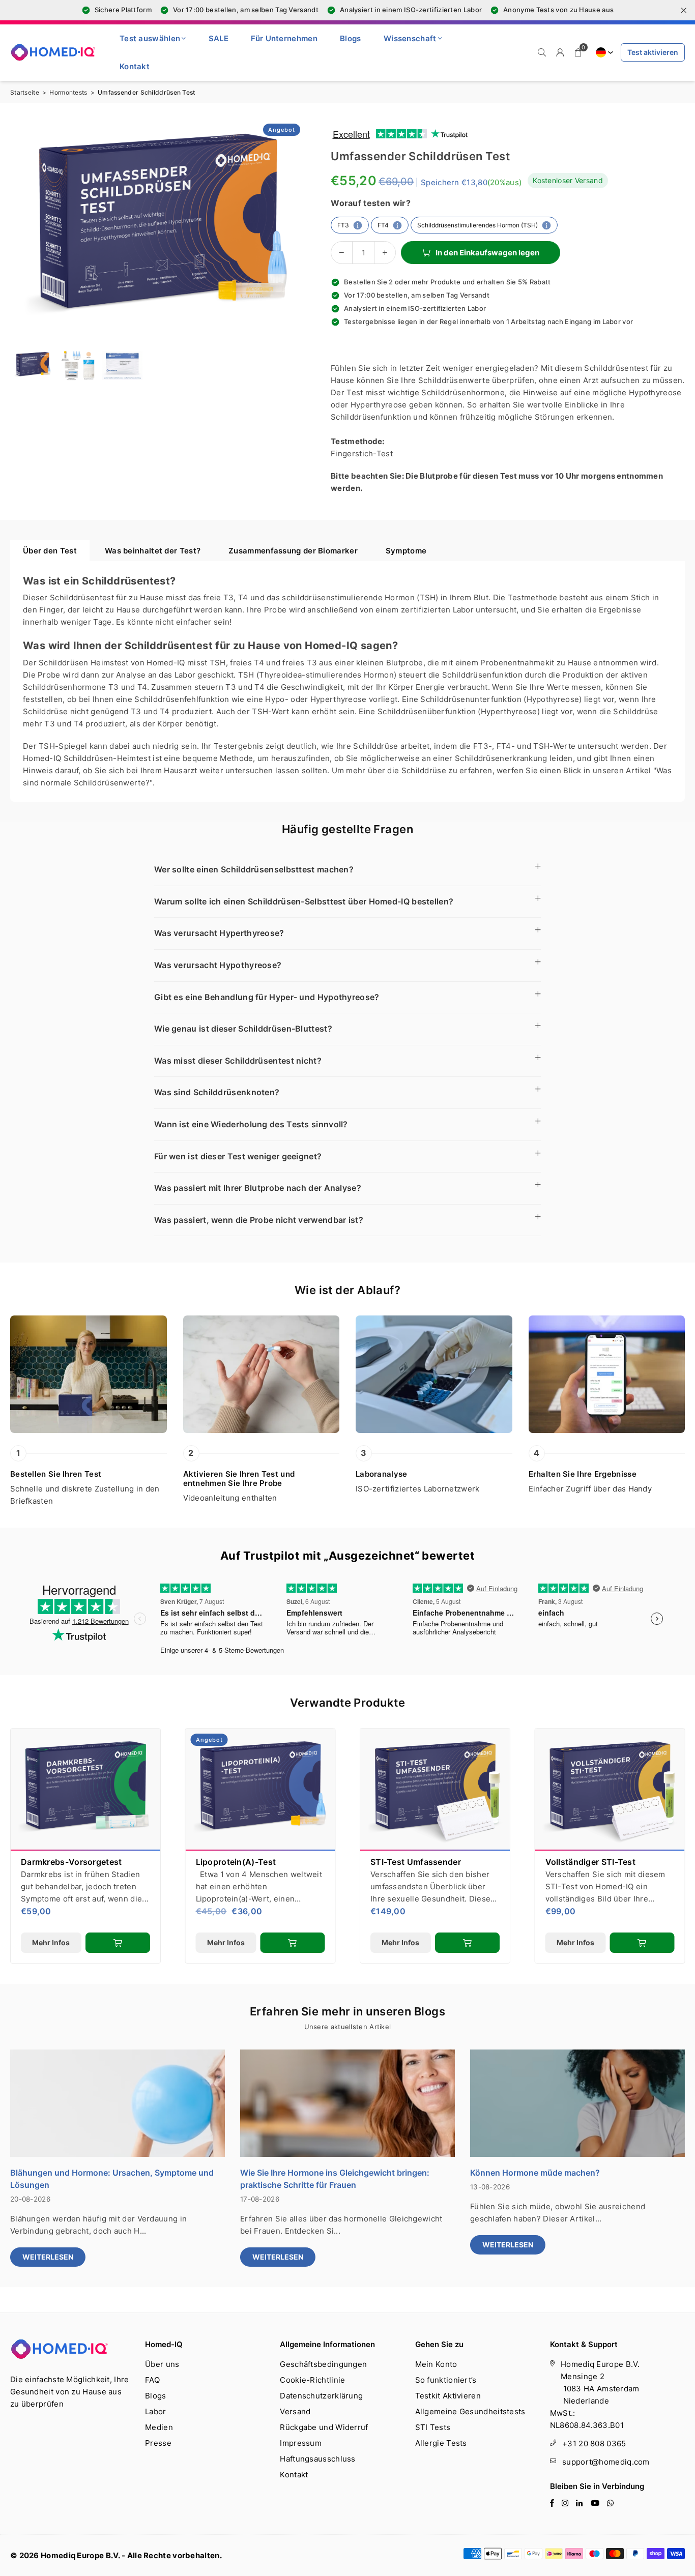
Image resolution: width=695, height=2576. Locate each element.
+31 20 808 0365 (594, 2443)
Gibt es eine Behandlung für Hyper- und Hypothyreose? (267, 997)
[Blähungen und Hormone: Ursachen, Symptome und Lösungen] (118, 2103)
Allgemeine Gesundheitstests (470, 2411)
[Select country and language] (603, 52)
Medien (159, 2427)
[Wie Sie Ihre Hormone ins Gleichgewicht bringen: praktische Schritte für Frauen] (347, 2103)
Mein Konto (436, 2364)
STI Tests (433, 2427)
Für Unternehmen (284, 38)
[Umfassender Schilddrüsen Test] (77, 365)
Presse (158, 2443)
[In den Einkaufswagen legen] (467, 1943)
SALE (219, 38)
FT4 (383, 225)
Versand (295, 2411)
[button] (578, 52)
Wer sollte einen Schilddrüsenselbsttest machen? (254, 869)
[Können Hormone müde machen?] (577, 2103)
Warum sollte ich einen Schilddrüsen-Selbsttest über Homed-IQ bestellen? (304, 901)
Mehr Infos (400, 1942)
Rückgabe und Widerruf (324, 2427)
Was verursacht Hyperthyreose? (219, 933)
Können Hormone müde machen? (535, 2173)
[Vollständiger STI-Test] (610, 1790)
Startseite (25, 92)
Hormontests (68, 92)
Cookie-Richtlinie (312, 2380)
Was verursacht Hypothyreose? (218, 965)
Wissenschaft (410, 38)
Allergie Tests (441, 2443)
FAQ (152, 2380)
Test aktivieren (653, 52)
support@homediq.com (606, 2462)
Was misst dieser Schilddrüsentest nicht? (238, 1061)
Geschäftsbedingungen (323, 2364)
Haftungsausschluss (317, 2459)
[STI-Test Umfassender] (435, 1790)
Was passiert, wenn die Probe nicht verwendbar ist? (259, 1220)
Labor (156, 2411)
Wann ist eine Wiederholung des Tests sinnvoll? (251, 1124)
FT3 (343, 225)
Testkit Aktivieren (448, 2396)
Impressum (301, 2443)
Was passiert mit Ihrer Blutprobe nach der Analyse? (258, 1188)
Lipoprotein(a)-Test (236, 1862)
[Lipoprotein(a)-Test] (260, 1790)
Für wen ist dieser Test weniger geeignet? (238, 1156)
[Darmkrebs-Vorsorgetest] (85, 1790)
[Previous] (24, 229)
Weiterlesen (48, 2257)
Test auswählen (150, 38)
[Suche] (542, 52)
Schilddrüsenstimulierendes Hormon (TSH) (477, 225)
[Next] (291, 229)
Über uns (162, 2364)
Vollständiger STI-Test (591, 1862)
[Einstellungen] (560, 52)
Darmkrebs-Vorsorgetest (71, 1862)
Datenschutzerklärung (321, 2396)
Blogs (351, 38)
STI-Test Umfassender (416, 1862)
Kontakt (135, 66)
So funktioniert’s (446, 2380)
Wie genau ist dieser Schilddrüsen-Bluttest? (243, 1029)
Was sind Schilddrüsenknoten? (217, 1092)
